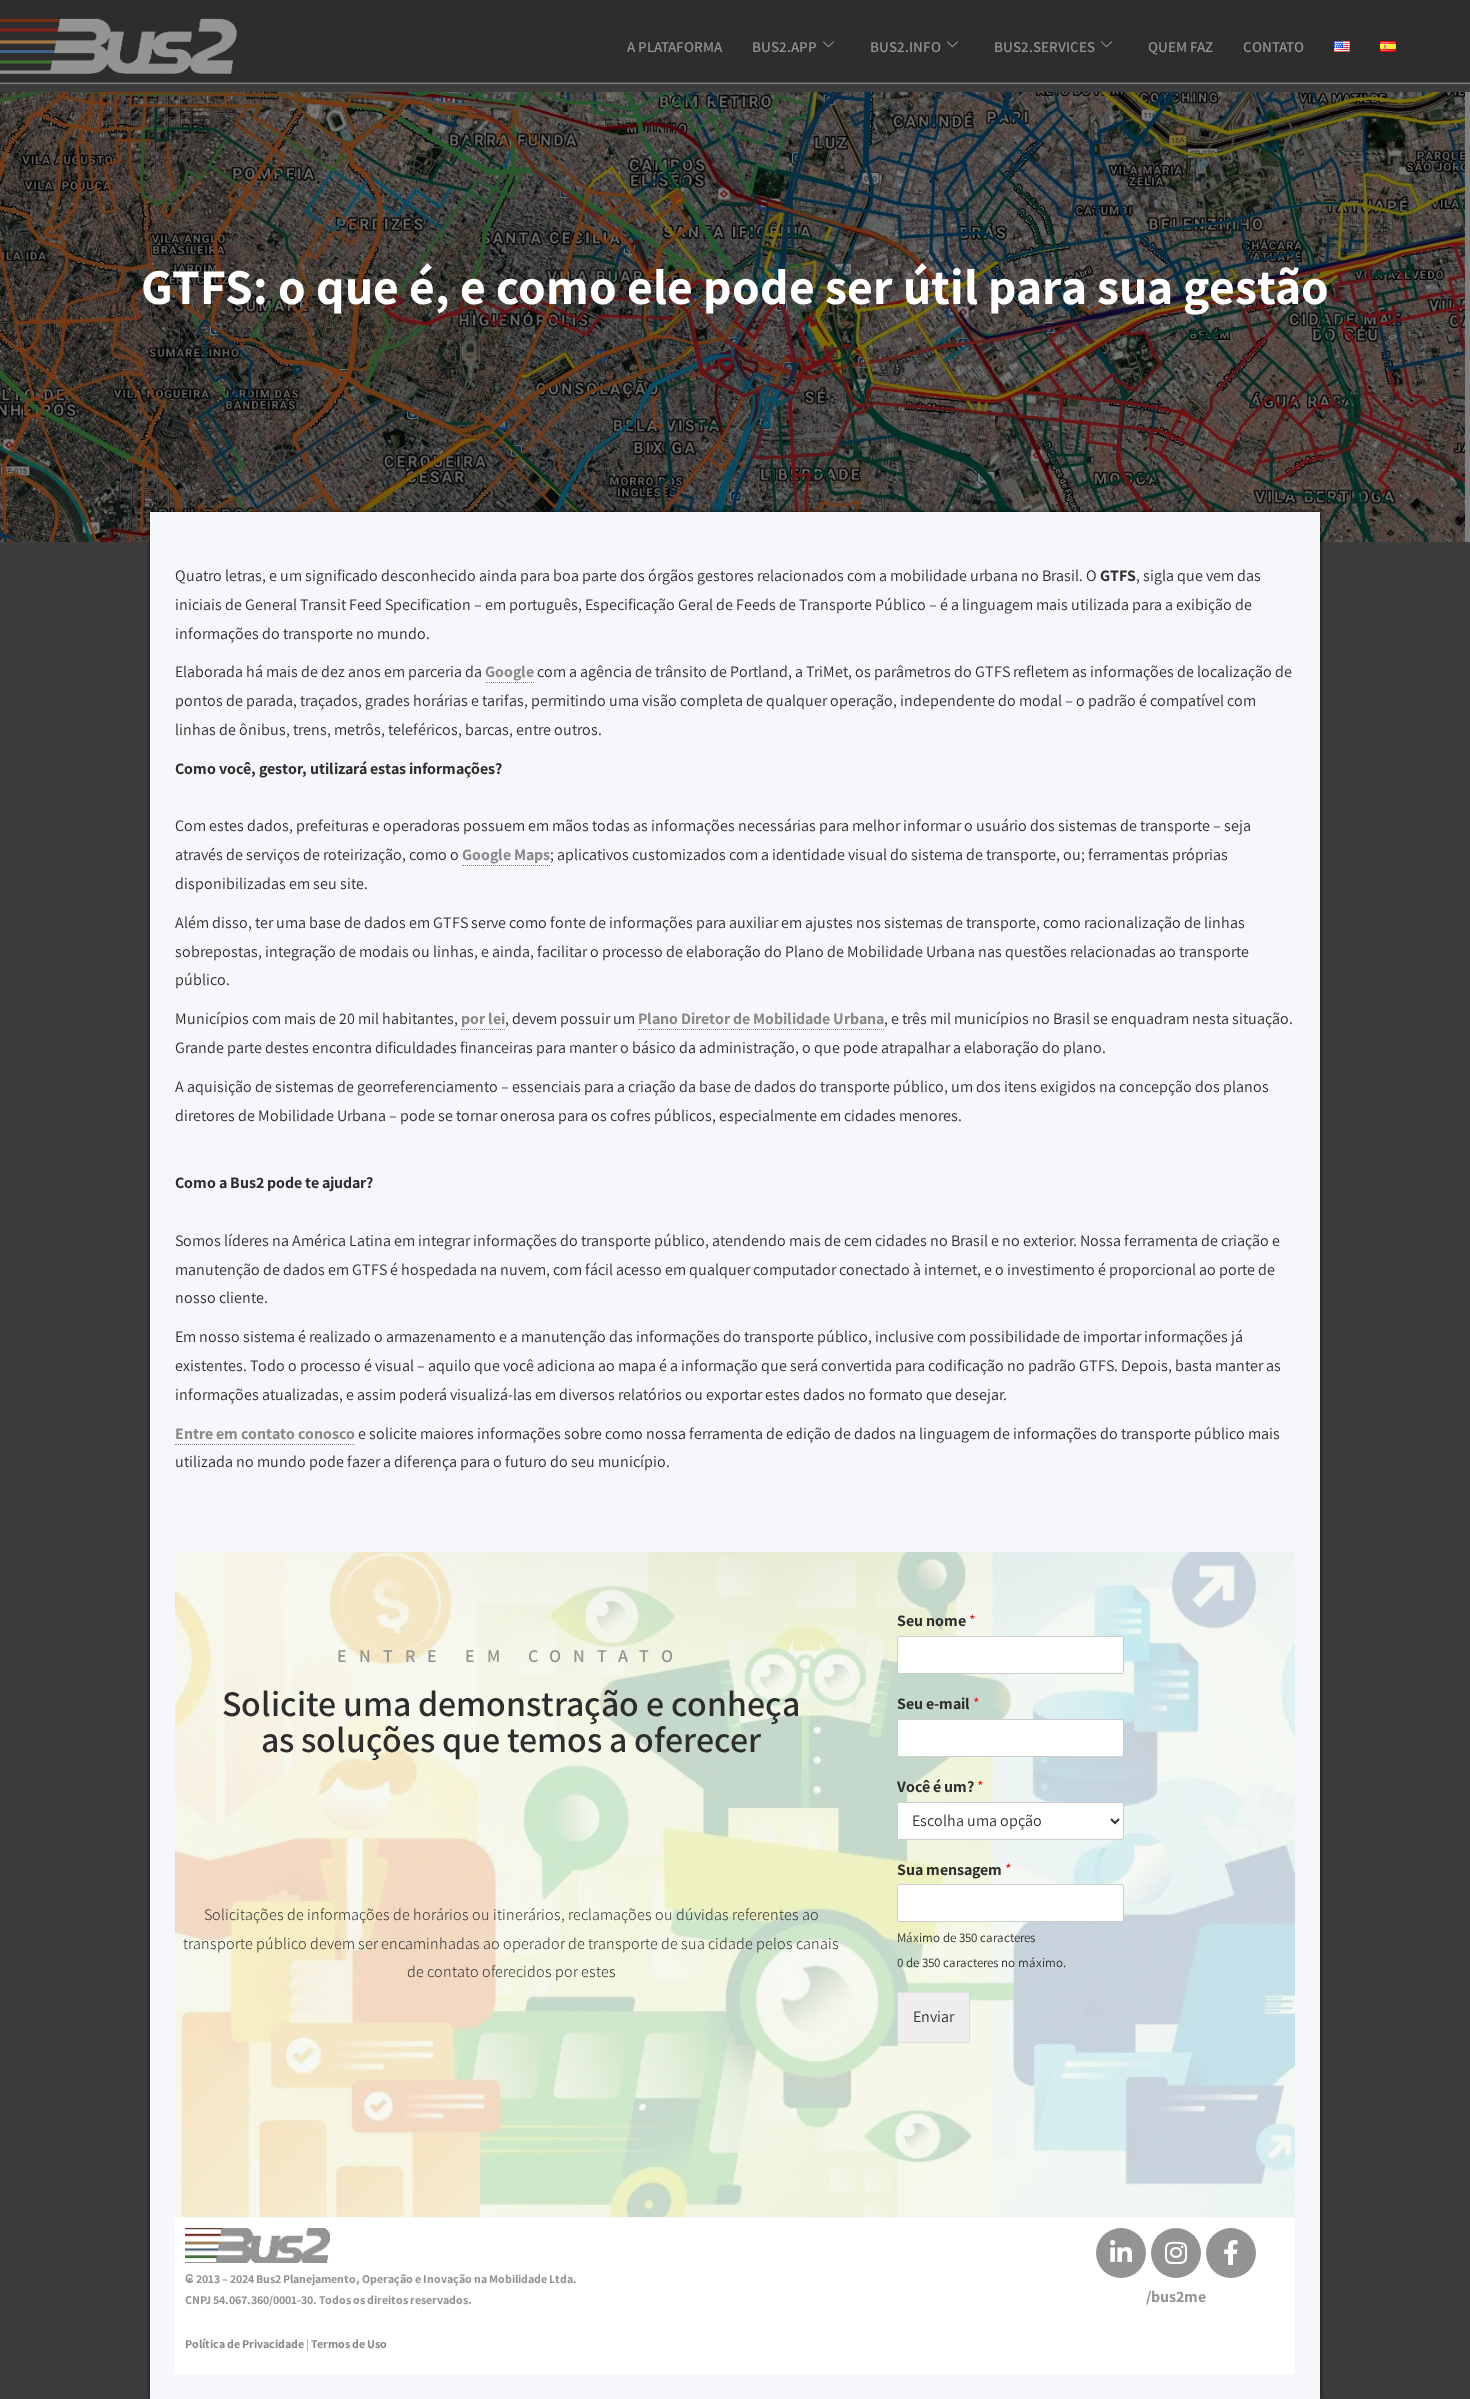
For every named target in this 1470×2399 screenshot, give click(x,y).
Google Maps (506, 854)
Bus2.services (1044, 46)
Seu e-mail (938, 1704)
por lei (483, 1018)
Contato (1273, 46)
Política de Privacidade (244, 2343)
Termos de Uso (349, 2343)
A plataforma (674, 46)
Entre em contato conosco (265, 1433)
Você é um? (940, 1787)
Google (509, 671)
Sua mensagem (954, 1870)
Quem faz (1180, 46)
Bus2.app (784, 46)
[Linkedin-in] (1121, 2253)
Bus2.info (905, 46)
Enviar (933, 2016)
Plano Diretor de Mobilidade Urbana (761, 1018)
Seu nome (936, 1621)
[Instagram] (1176, 2253)
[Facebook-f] (1231, 2253)
